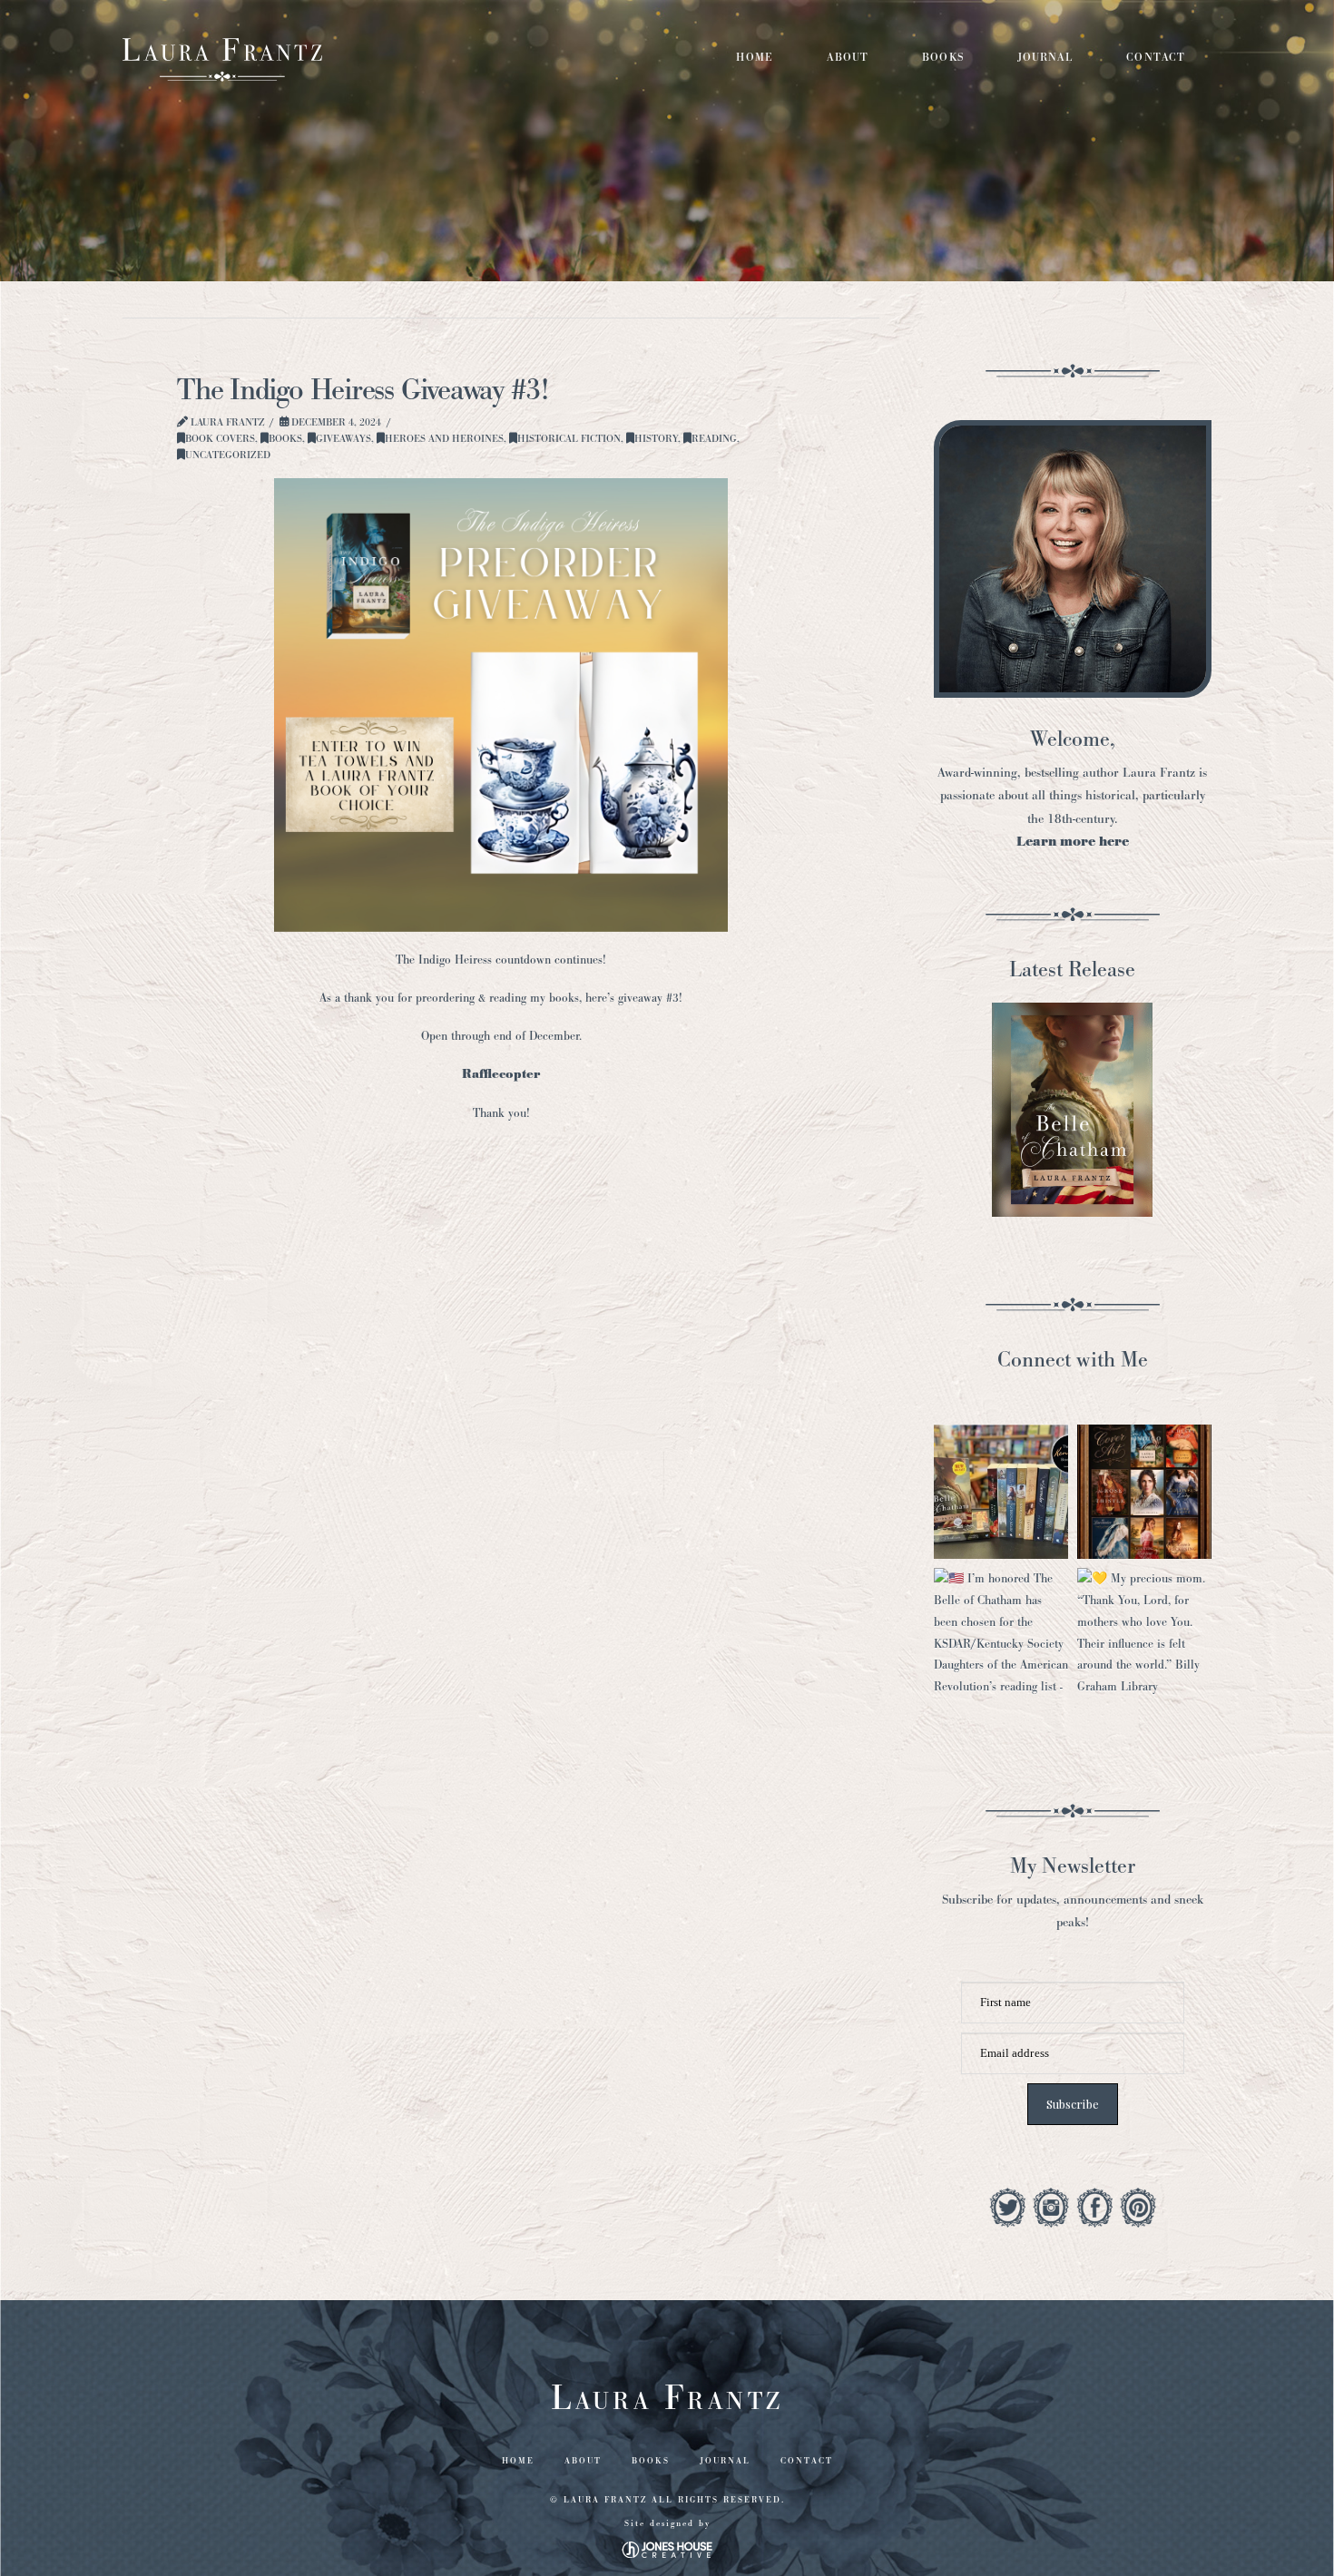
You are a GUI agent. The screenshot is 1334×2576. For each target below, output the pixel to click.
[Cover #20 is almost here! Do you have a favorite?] (1144, 1492)
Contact (807, 2461)
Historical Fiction (569, 438)
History (656, 438)
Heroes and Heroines (444, 438)
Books (285, 438)
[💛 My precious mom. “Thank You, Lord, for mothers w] (1144, 1635)
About (583, 2461)
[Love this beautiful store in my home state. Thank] (1001, 1492)
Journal (725, 2461)
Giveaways (343, 438)
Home (518, 2461)
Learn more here (1073, 842)
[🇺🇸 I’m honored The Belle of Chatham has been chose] (1001, 1635)
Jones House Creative (667, 2550)
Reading (714, 438)
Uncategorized (228, 455)
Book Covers (220, 438)
